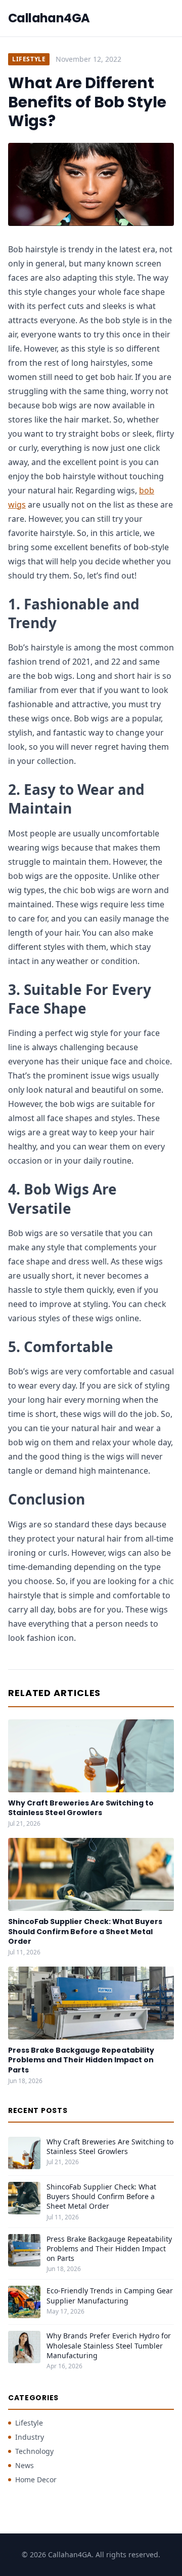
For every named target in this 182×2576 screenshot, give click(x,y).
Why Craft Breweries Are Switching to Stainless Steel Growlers (81, 1808)
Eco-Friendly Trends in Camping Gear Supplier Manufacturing (110, 2295)
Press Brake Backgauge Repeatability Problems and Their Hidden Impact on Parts (81, 2060)
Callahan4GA (49, 18)
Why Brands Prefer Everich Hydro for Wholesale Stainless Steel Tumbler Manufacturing (109, 2346)
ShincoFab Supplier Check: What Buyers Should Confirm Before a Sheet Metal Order (85, 1931)
